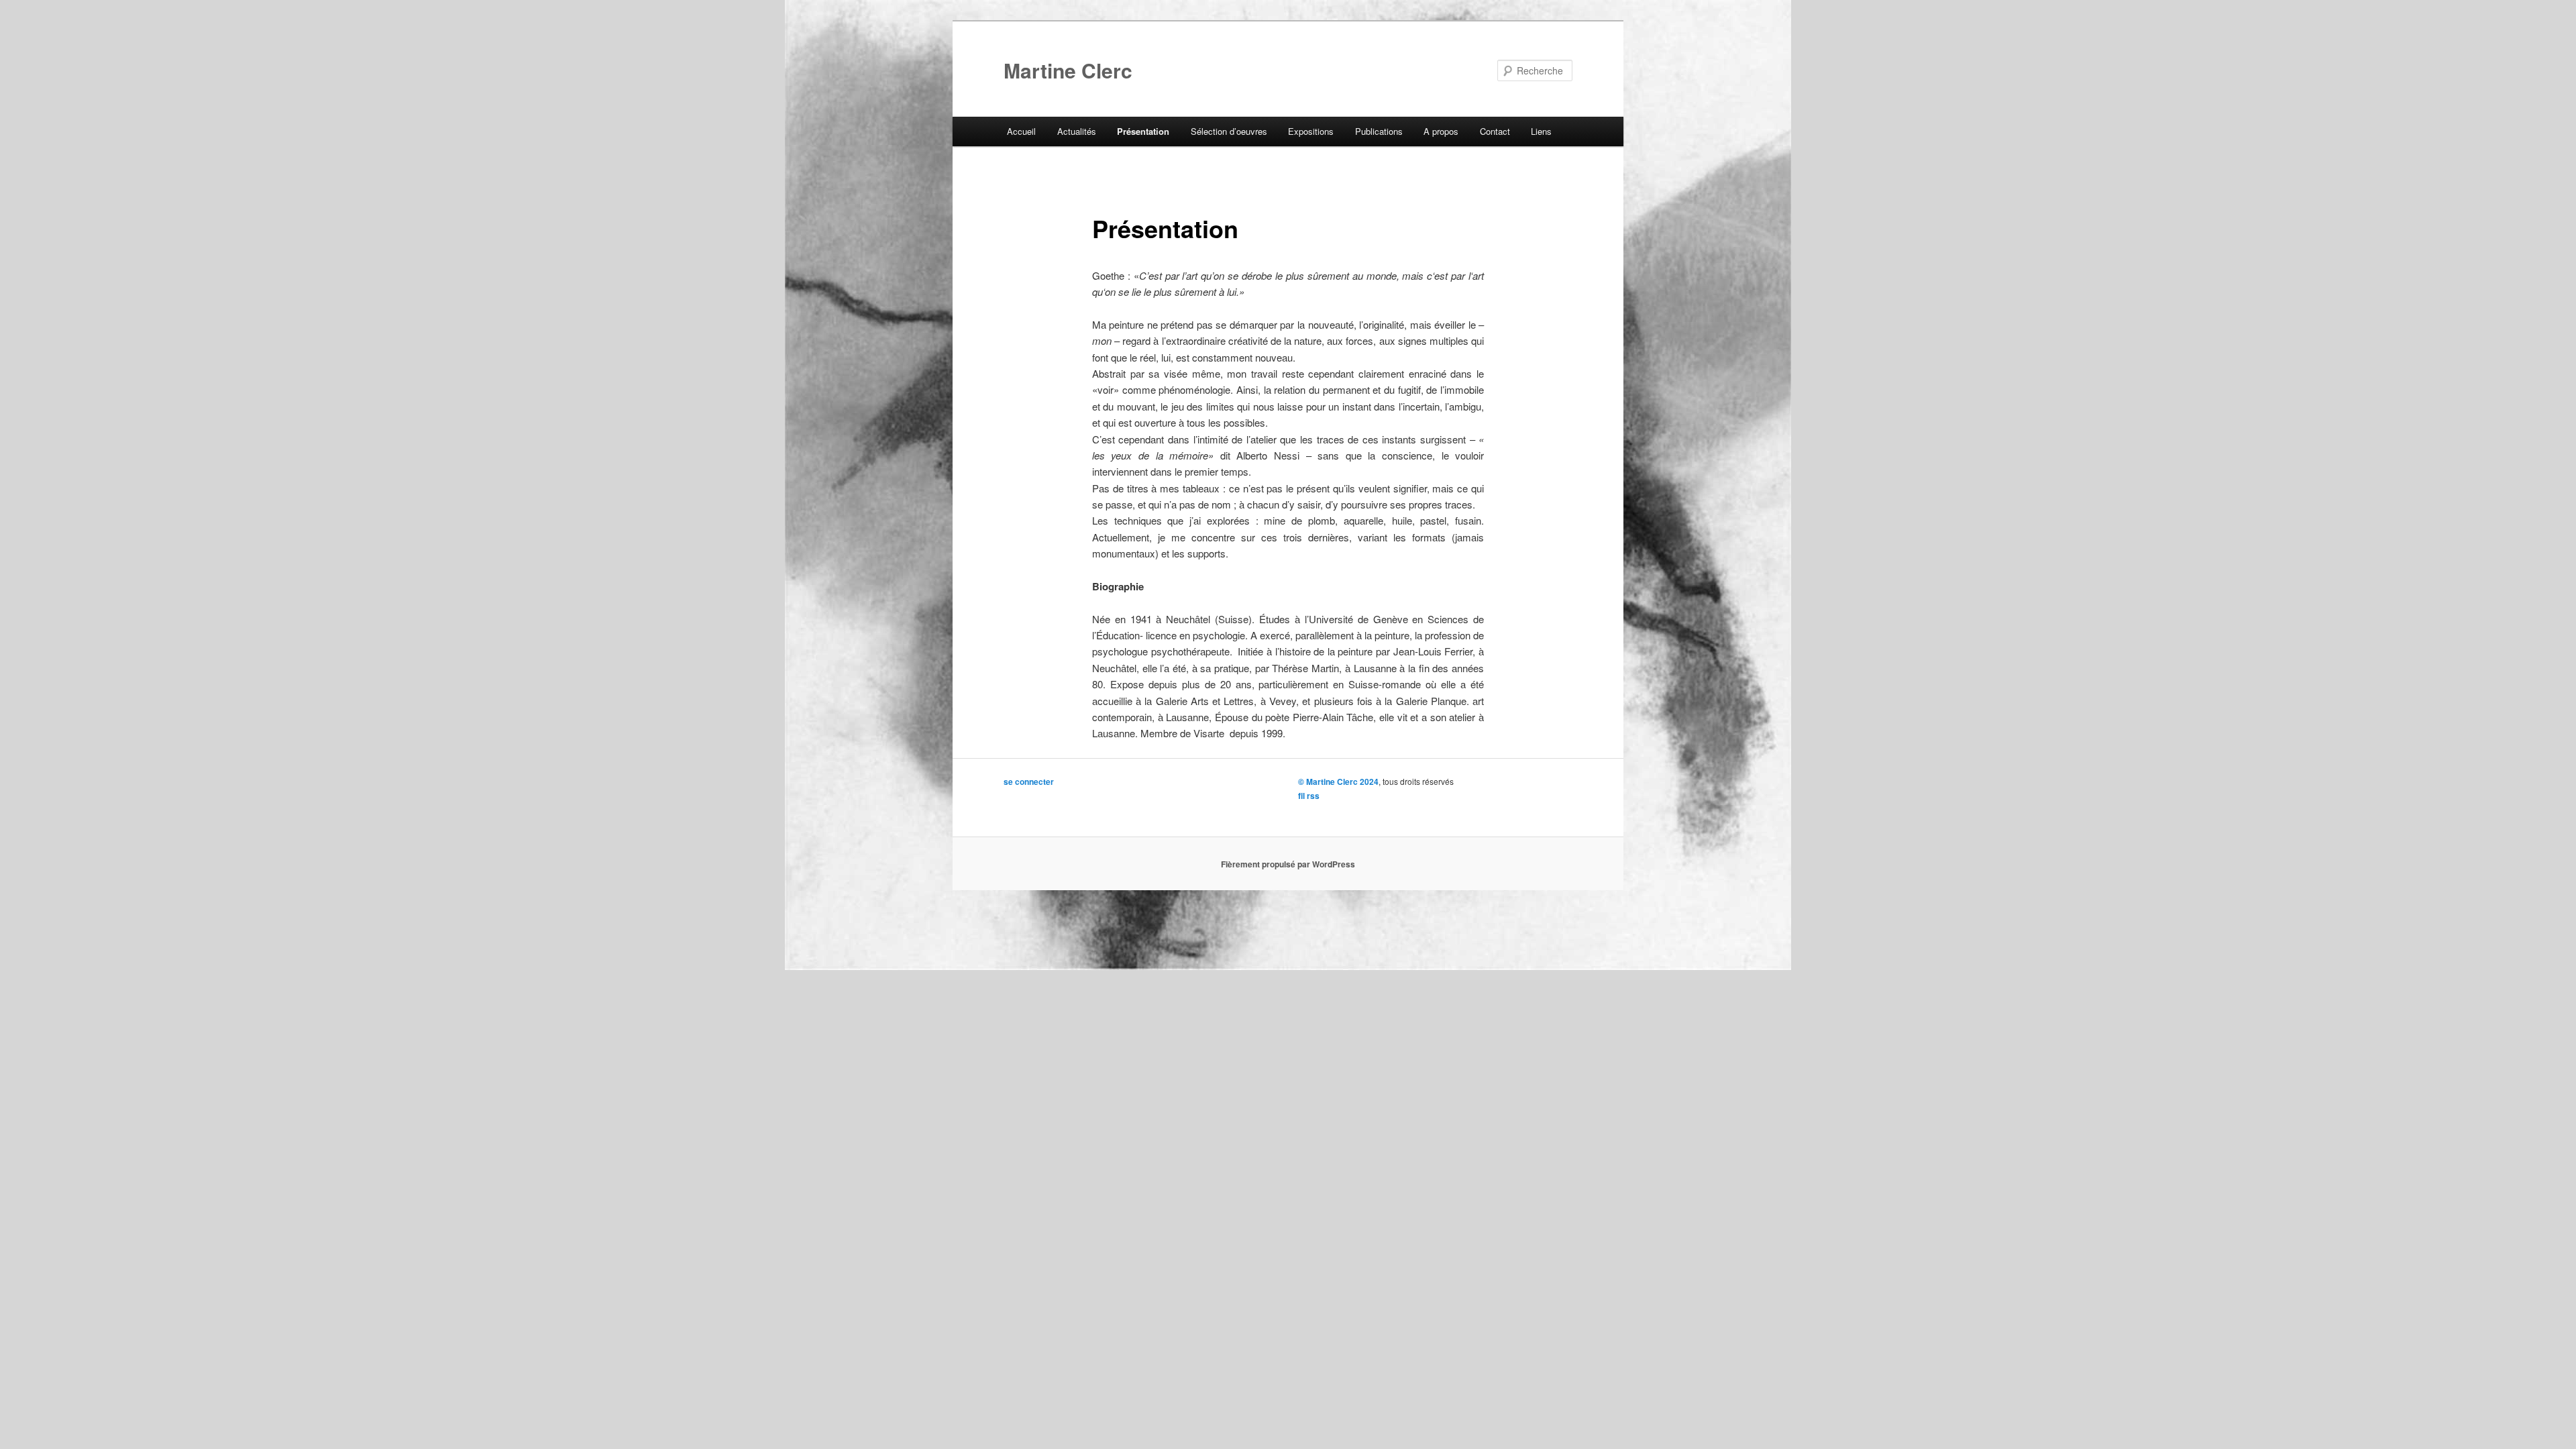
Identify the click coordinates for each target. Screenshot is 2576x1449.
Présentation (1143, 131)
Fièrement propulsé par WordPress (1288, 864)
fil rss (1309, 796)
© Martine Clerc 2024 (1338, 782)
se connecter (1029, 782)
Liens (1541, 131)
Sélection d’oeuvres (1229, 131)
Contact (1495, 131)
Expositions (1311, 131)
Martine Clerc (1068, 70)
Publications (1379, 131)
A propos (1441, 131)
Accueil (1021, 131)
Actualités (1077, 131)
